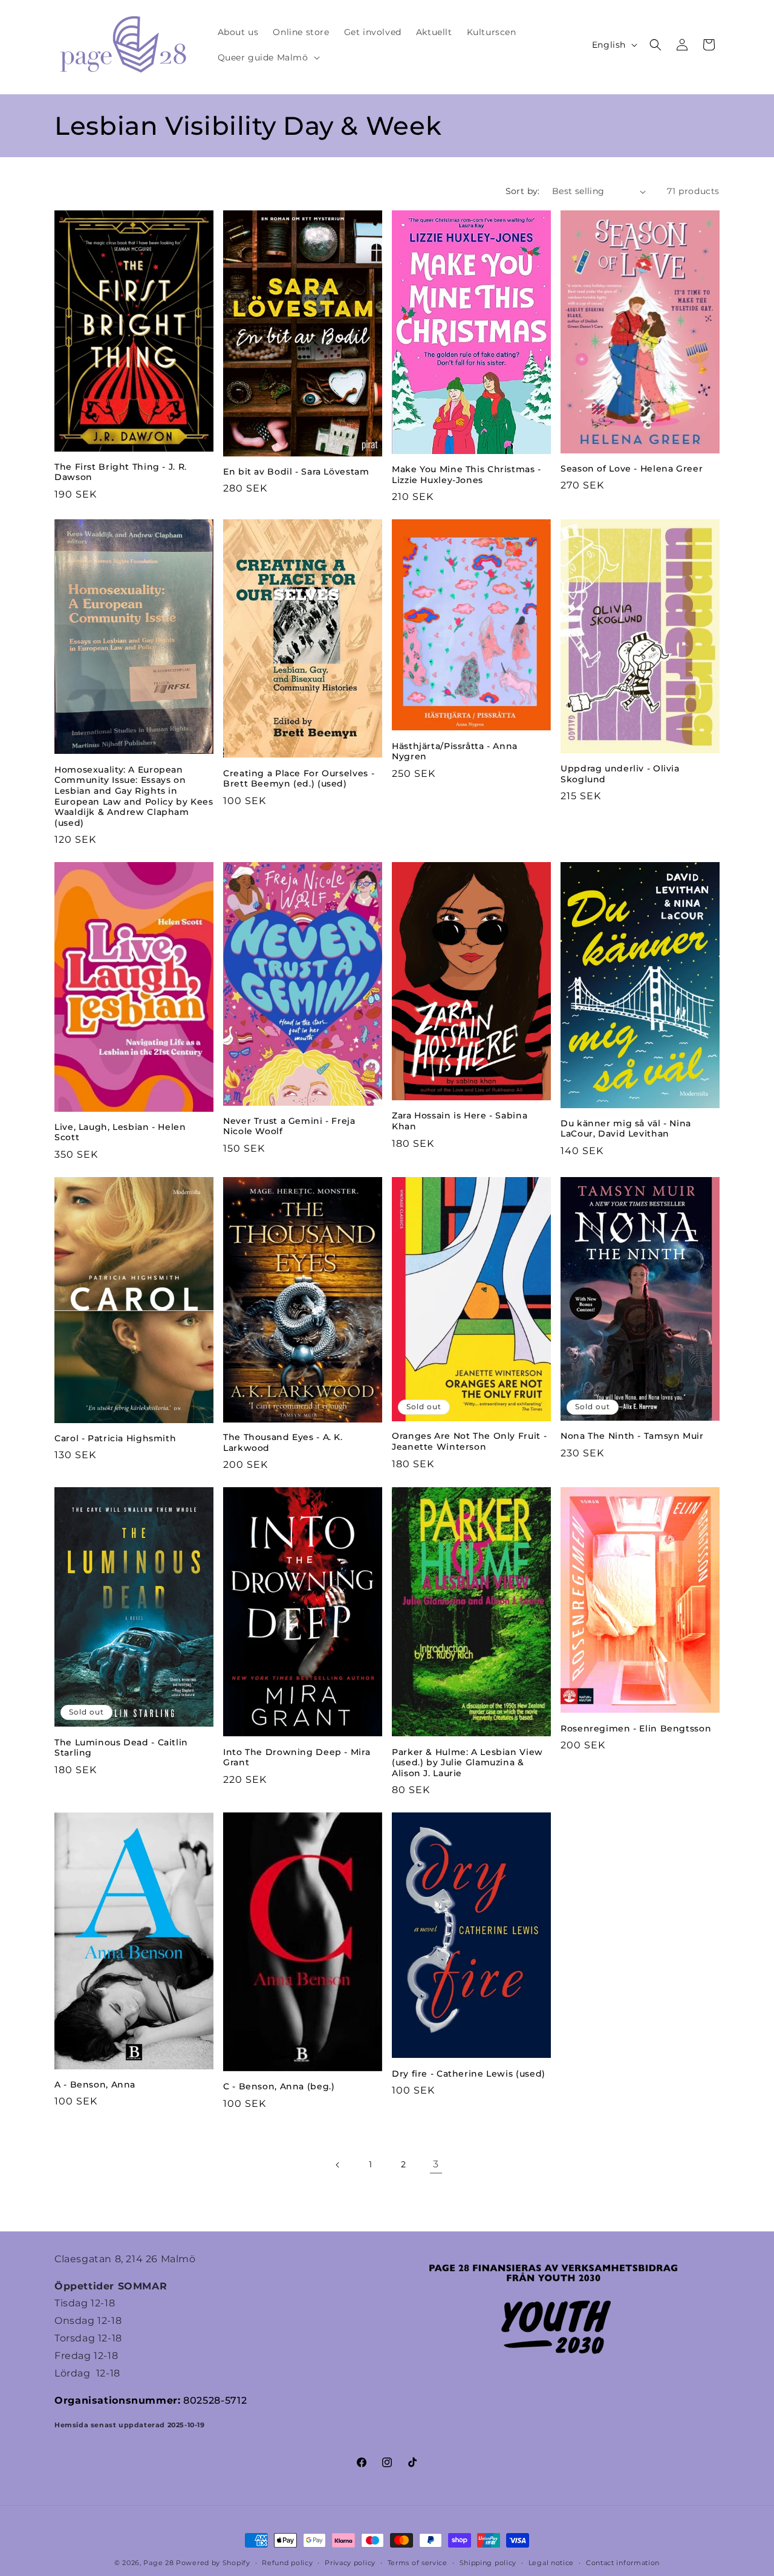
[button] (268, 57)
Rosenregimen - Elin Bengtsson (636, 1728)
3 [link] (436, 2164)
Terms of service (418, 2563)
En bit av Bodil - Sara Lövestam (296, 472)
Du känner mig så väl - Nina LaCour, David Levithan (626, 1129)
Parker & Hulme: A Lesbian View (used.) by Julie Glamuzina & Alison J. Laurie (467, 1763)
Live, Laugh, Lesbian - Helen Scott (120, 1132)
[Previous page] (338, 2165)
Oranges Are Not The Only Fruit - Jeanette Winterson (469, 1441)
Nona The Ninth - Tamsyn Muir (632, 1436)
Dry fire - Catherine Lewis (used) (469, 2074)
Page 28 (160, 2563)
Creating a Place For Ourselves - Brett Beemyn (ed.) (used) (299, 779)
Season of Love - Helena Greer (632, 469)
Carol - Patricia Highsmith (115, 1438)
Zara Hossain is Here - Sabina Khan (460, 1121)
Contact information (623, 2563)
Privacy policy (350, 2563)
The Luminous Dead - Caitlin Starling (121, 1748)
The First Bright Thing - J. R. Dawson (121, 472)
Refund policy (287, 2563)
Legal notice (551, 2563)
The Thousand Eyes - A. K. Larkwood (283, 1442)
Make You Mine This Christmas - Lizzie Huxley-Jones (467, 475)
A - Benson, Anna (95, 2084)
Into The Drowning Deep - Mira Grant (297, 1757)
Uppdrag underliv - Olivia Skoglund (620, 774)
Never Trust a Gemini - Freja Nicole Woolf (289, 1126)
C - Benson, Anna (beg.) (279, 2086)
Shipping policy (488, 2563)
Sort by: (523, 191)
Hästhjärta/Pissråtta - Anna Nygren (455, 751)
